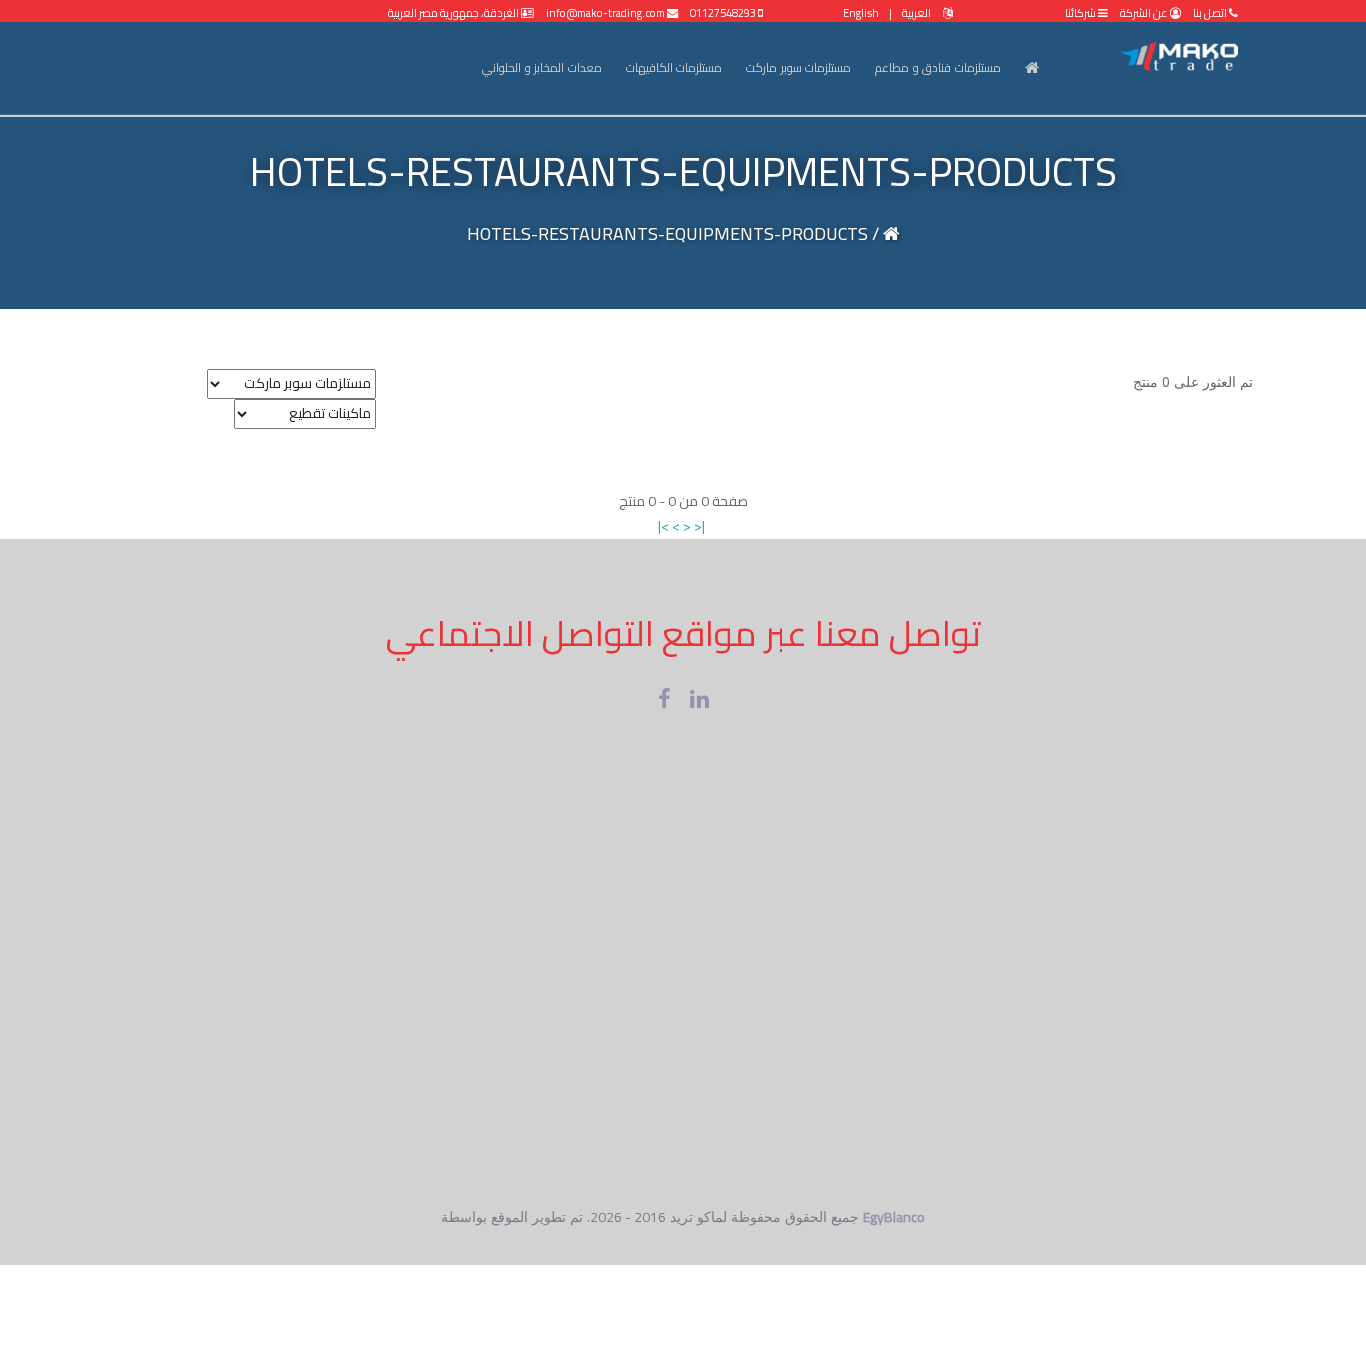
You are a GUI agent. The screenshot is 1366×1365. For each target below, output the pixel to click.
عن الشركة (1144, 12)
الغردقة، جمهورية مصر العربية (454, 12)
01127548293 (724, 12)
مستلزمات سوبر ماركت (798, 67)
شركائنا (1081, 12)
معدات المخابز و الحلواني (542, 67)
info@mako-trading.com (606, 12)
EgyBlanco (894, 1217)
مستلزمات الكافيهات (674, 67)
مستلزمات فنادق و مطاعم (938, 67)
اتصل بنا (1210, 12)
